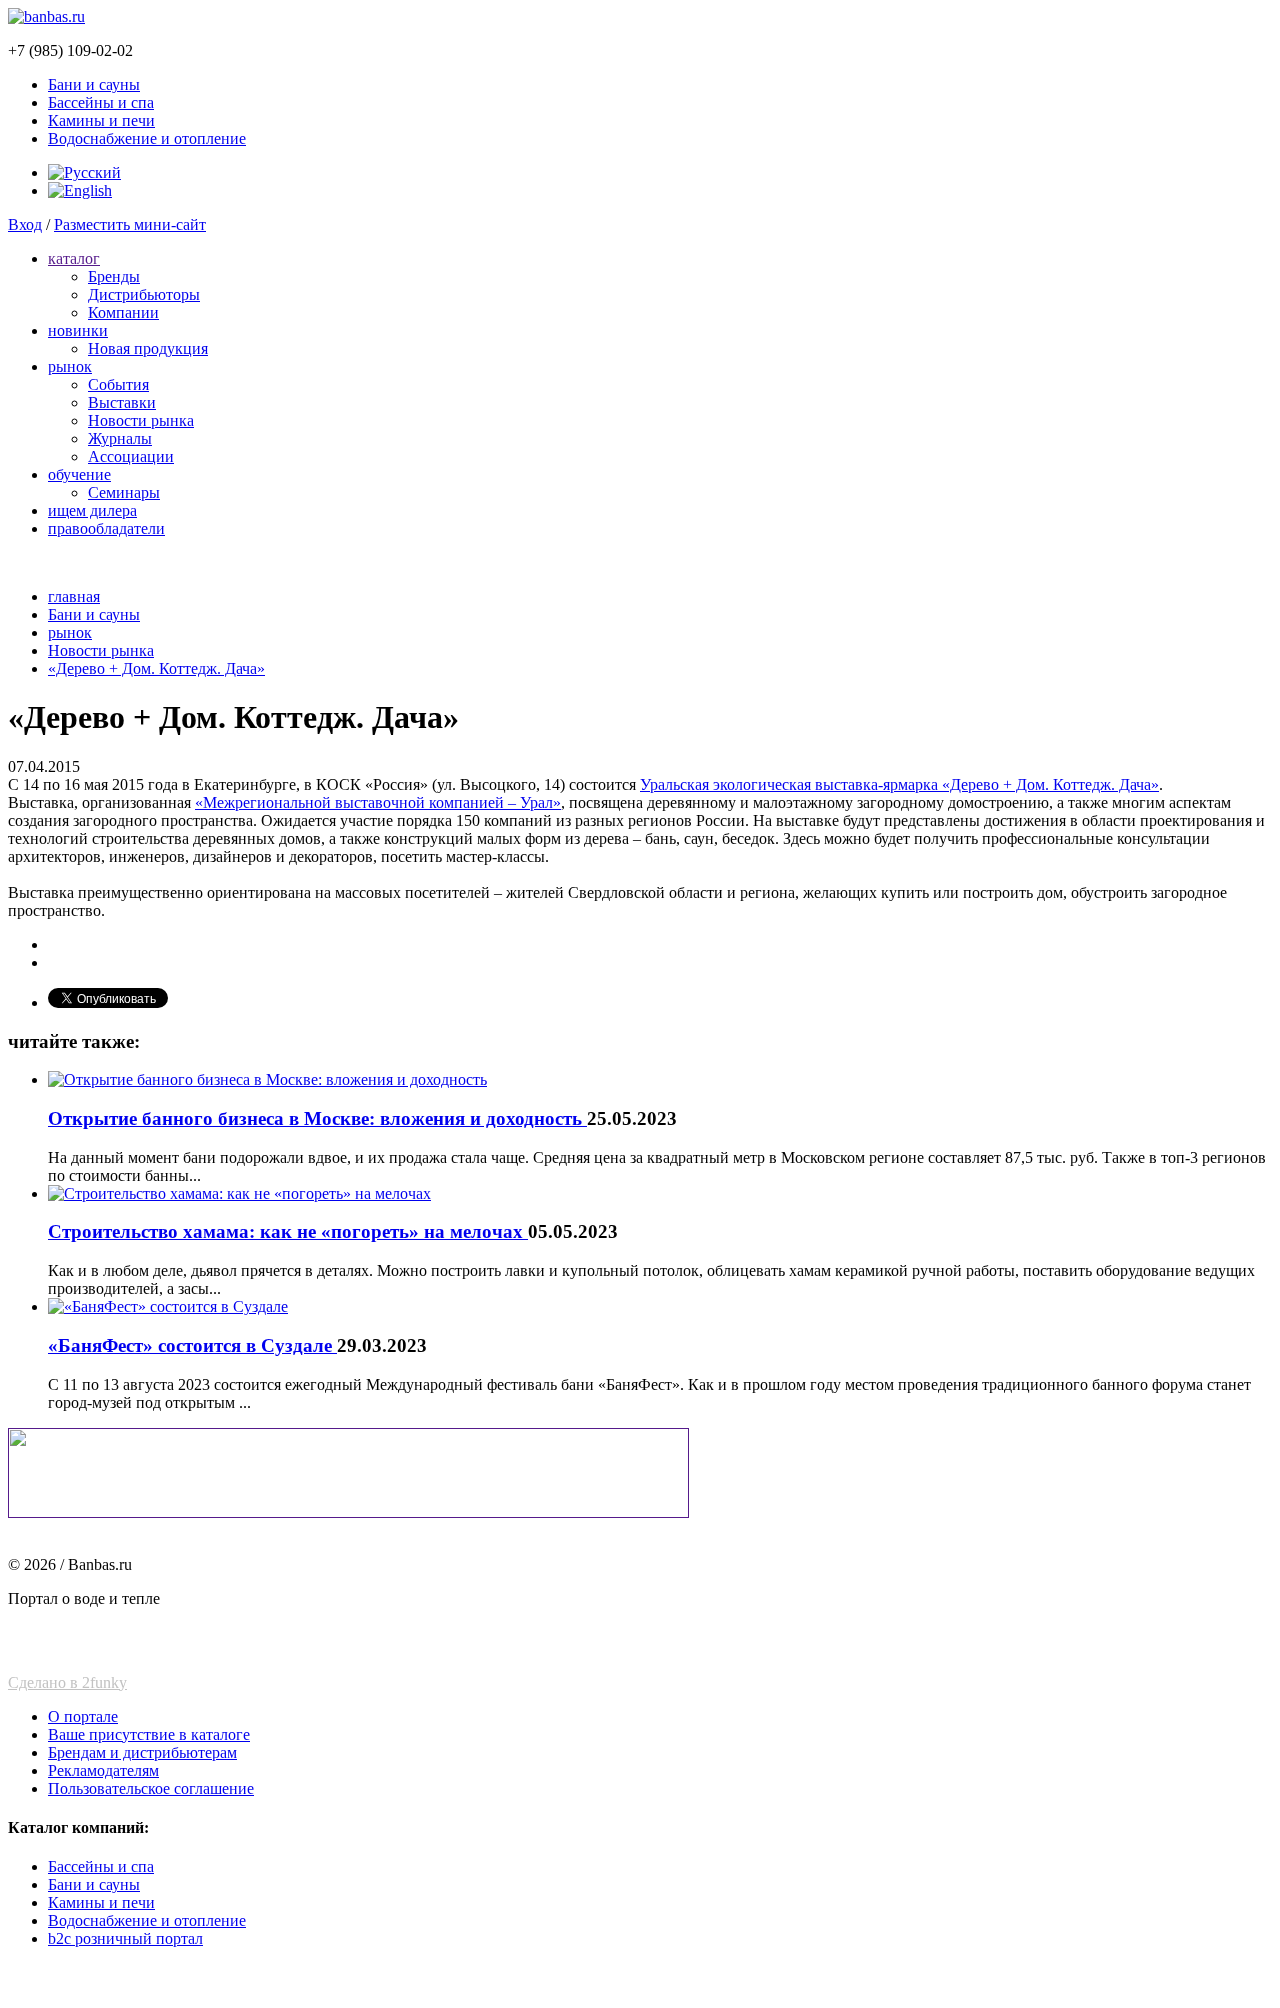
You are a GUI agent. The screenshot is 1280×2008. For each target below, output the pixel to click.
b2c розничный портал (125, 1938)
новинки (78, 330)
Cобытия (118, 384)
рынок (70, 366)
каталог (74, 258)
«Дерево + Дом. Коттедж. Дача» (156, 668)
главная (74, 596)
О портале (83, 1716)
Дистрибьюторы (144, 294)
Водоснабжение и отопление (147, 138)
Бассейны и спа (101, 102)
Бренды (114, 276)
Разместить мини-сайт (130, 224)
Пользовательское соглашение (151, 1788)
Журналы (120, 438)
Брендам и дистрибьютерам (142, 1752)
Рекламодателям (103, 1770)
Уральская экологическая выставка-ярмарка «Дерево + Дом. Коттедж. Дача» (899, 784)
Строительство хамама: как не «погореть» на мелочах (288, 1231)
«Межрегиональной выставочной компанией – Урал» (378, 802)
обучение (79, 474)
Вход (25, 224)
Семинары (124, 492)
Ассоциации (131, 456)
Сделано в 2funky (67, 1682)
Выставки (122, 402)
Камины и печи (101, 120)
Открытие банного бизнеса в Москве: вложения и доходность (317, 1118)
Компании (123, 312)
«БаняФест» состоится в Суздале (192, 1345)
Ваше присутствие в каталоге (149, 1734)
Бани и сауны (94, 84)
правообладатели (106, 528)
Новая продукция (148, 348)
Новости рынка (141, 420)
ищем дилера (92, 510)
